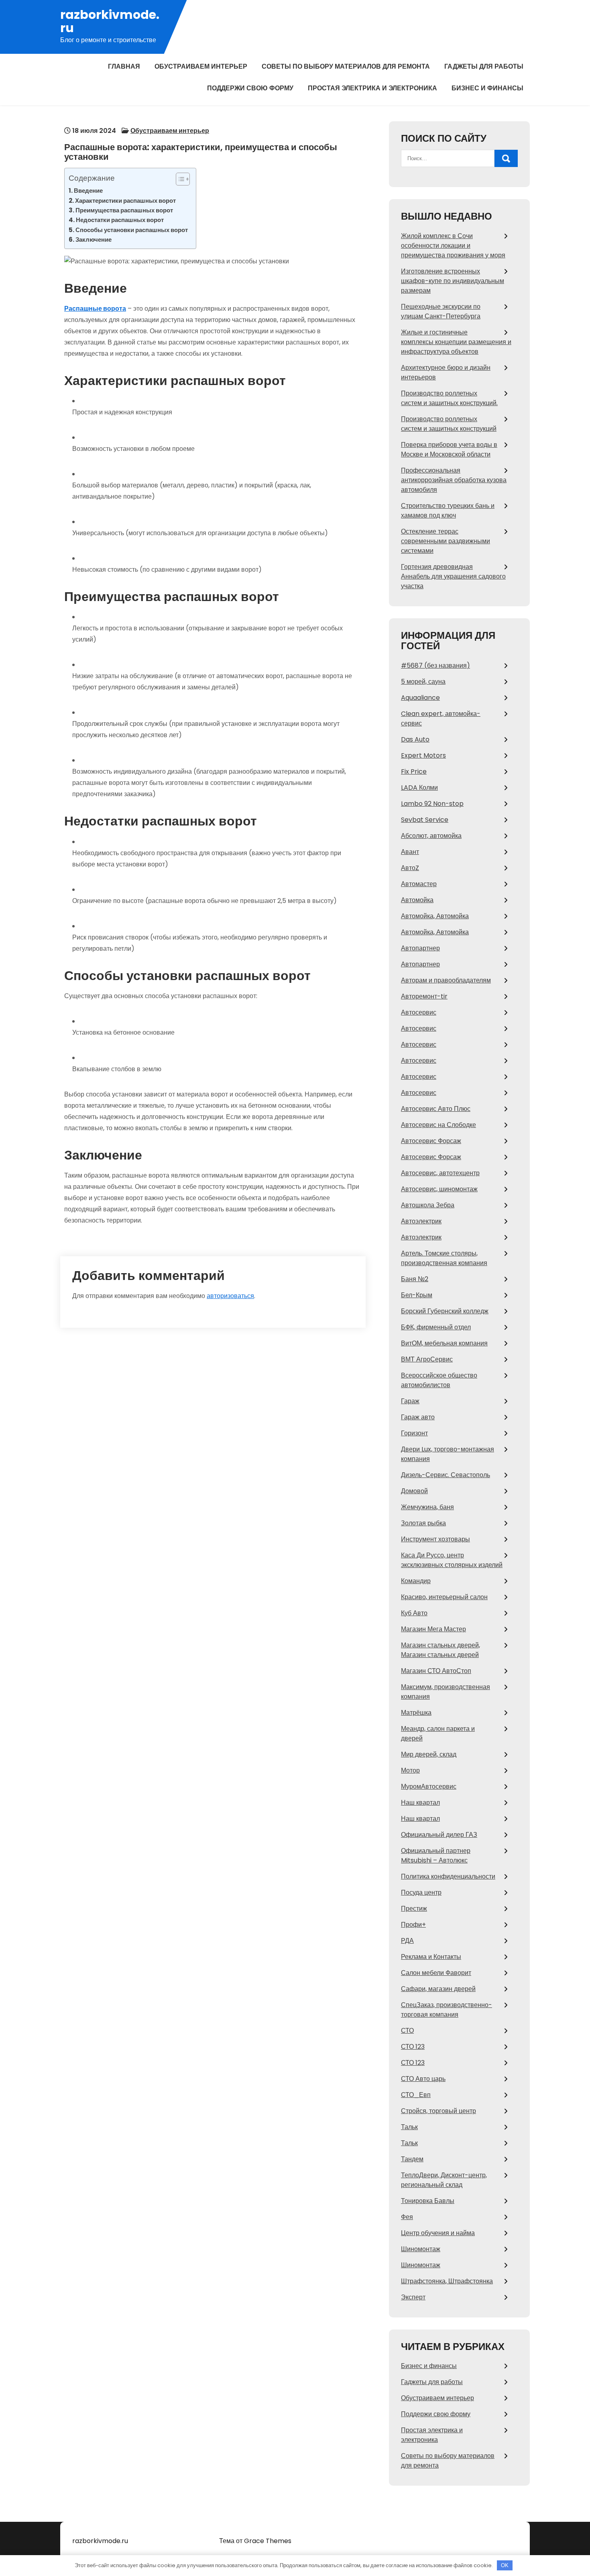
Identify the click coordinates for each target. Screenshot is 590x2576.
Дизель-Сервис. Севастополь (446, 1475)
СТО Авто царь (423, 2079)
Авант (410, 852)
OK (505, 2565)
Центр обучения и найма (438, 2233)
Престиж (414, 1909)
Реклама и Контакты (431, 1957)
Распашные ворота (95, 309)
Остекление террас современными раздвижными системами (446, 541)
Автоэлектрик (421, 1221)
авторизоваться (230, 1296)
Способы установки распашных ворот (132, 230)
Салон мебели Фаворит (436, 1973)
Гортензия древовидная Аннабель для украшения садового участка (453, 576)
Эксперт (413, 2297)
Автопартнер (420, 948)
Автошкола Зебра (428, 1205)
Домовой (414, 1491)
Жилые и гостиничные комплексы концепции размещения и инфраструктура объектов (456, 342)
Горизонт (414, 1433)
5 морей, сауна (423, 682)
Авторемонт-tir (424, 996)
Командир (416, 1581)
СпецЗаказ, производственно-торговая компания (447, 2010)
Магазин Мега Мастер (433, 1629)
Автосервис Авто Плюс (436, 1109)
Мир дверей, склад (429, 1754)
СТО (407, 2031)
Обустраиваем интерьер (201, 66)
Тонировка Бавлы (428, 2201)
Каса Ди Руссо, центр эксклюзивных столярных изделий (452, 1560)
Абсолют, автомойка (431, 836)
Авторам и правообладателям (446, 980)
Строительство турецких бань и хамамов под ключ (448, 511)
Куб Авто (414, 1613)
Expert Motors (423, 755)
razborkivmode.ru (110, 21)
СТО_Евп (416, 2095)
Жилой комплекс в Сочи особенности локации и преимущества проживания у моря (453, 246)
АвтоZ (410, 868)
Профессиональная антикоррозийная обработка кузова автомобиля (454, 480)
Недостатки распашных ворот (120, 220)
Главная (124, 66)
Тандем (412, 2159)
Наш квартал (420, 1803)
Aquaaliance (420, 698)
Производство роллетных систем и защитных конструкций (449, 424)
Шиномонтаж (421, 2249)
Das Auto (415, 739)
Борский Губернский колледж (445, 1311)
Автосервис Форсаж (431, 1141)
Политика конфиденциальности (448, 1876)
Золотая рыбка (423, 1523)
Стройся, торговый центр (438, 2111)
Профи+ (413, 1925)
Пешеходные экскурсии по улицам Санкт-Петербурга (441, 311)
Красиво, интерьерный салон (444, 1597)
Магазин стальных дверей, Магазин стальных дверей (440, 1650)
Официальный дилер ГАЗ (439, 1835)
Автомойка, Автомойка (435, 916)
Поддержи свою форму (250, 88)
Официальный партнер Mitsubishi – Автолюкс (436, 1856)
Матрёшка (416, 1713)
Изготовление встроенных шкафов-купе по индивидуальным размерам (453, 281)
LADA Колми (419, 788)
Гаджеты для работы (484, 66)
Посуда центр (421, 1892)
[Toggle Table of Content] (179, 179)
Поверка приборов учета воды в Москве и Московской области (449, 449)
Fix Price (414, 771)
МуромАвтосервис (429, 1786)
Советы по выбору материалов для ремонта (346, 66)
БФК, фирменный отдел (436, 1327)
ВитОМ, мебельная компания (444, 1343)
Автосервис (419, 1012)
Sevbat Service (425, 820)
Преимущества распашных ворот (124, 210)
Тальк (409, 2127)
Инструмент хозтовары (435, 1539)
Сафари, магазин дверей (438, 1989)
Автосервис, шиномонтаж (439, 1189)
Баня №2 (415, 1279)
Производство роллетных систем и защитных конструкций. (449, 398)
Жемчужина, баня (427, 1507)
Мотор (410, 1770)
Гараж (410, 1401)
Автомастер (419, 884)
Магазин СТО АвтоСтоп (436, 1671)
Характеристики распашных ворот (125, 201)
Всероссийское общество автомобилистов (439, 1380)
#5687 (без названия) (435, 665)
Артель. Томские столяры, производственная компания (444, 1258)
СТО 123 (413, 2047)
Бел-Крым (417, 1295)
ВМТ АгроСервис (427, 1359)
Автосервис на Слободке (438, 1125)
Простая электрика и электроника (372, 88)
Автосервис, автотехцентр (440, 1173)
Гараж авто (418, 1417)
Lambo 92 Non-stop (432, 804)
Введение (88, 191)
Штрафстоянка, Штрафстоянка (447, 2281)
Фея (407, 2217)
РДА (407, 1941)
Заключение (94, 239)
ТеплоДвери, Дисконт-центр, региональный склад (444, 2180)
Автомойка (417, 900)
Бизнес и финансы (487, 88)
